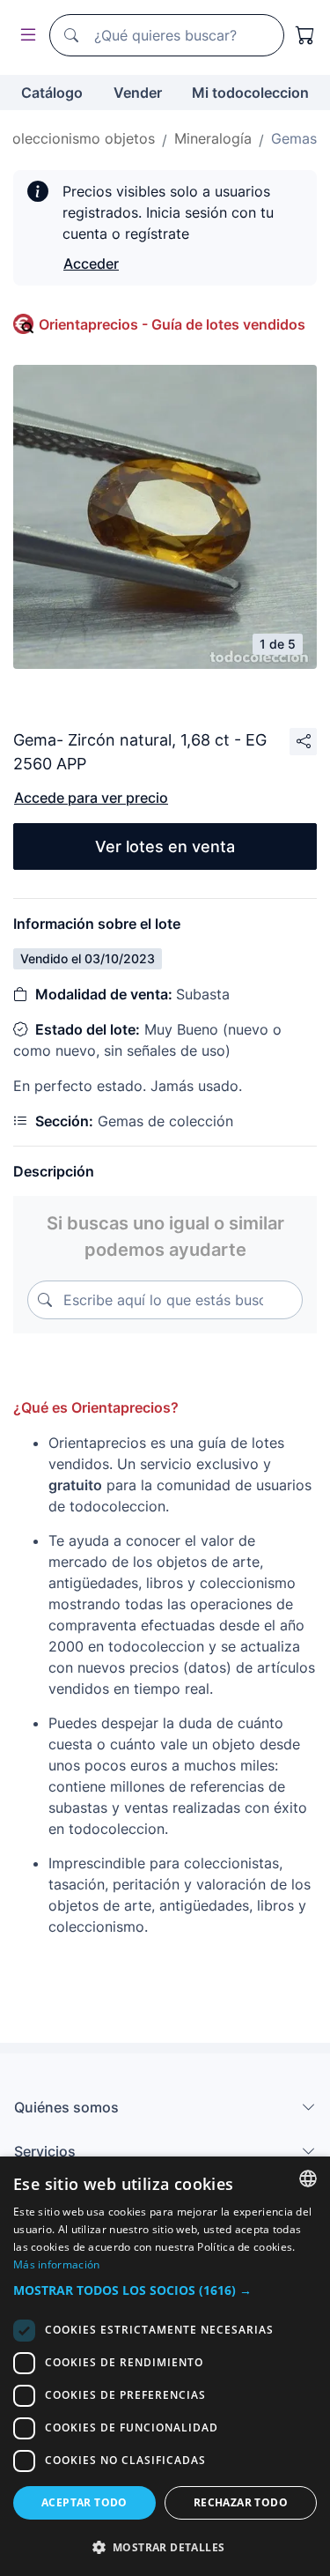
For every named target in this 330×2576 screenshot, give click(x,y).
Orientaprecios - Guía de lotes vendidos (172, 324)
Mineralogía (213, 138)
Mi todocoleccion (250, 93)
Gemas (294, 138)
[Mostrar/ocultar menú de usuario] (25, 36)
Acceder (91, 264)
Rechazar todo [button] (241, 2502)
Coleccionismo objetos (78, 138)
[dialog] (165, 2366)
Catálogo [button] (52, 93)
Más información (57, 2264)
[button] (165, 2290)
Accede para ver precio (91, 798)
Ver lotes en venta (165, 846)
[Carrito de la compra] (305, 35)
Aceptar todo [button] (84, 2502)
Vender (138, 93)
